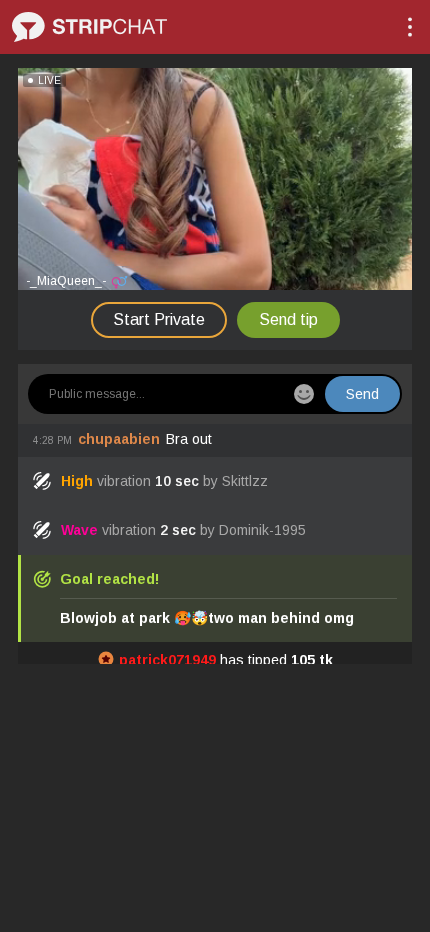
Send (362, 394)
